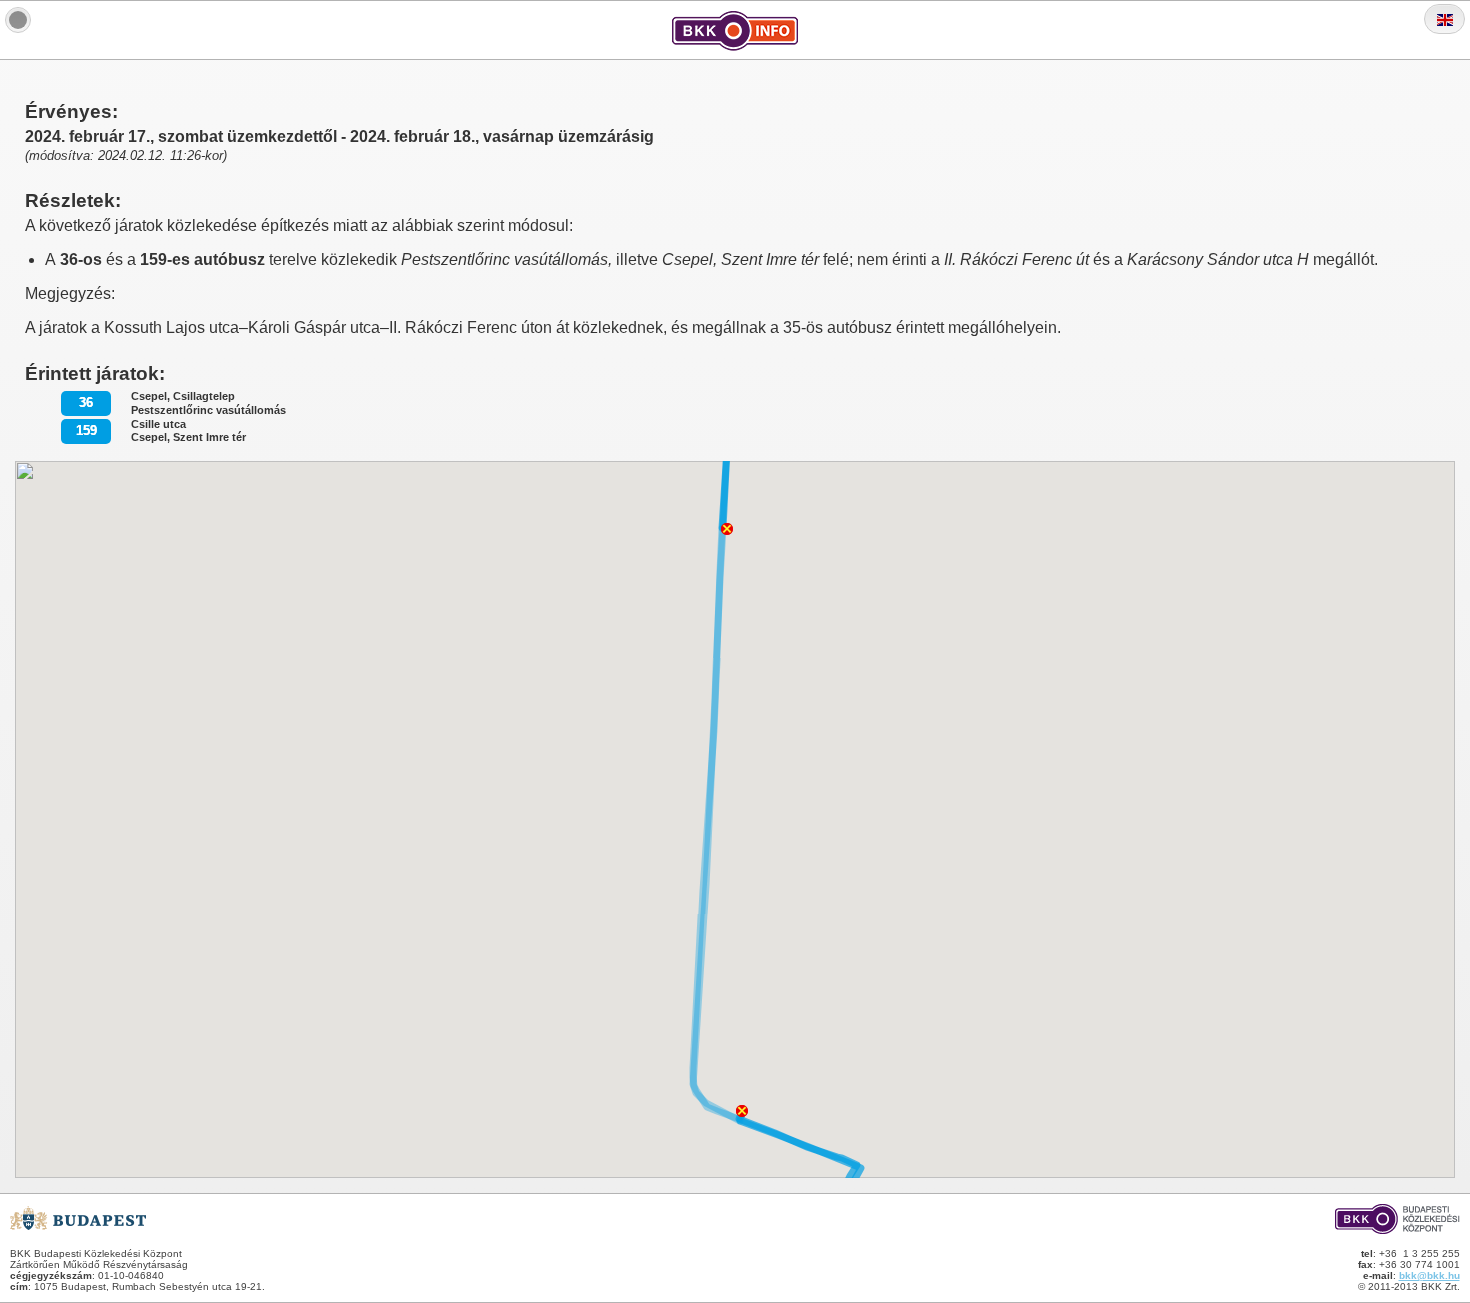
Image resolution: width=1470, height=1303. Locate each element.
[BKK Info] (18, 20)
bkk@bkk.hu (1429, 1275)
